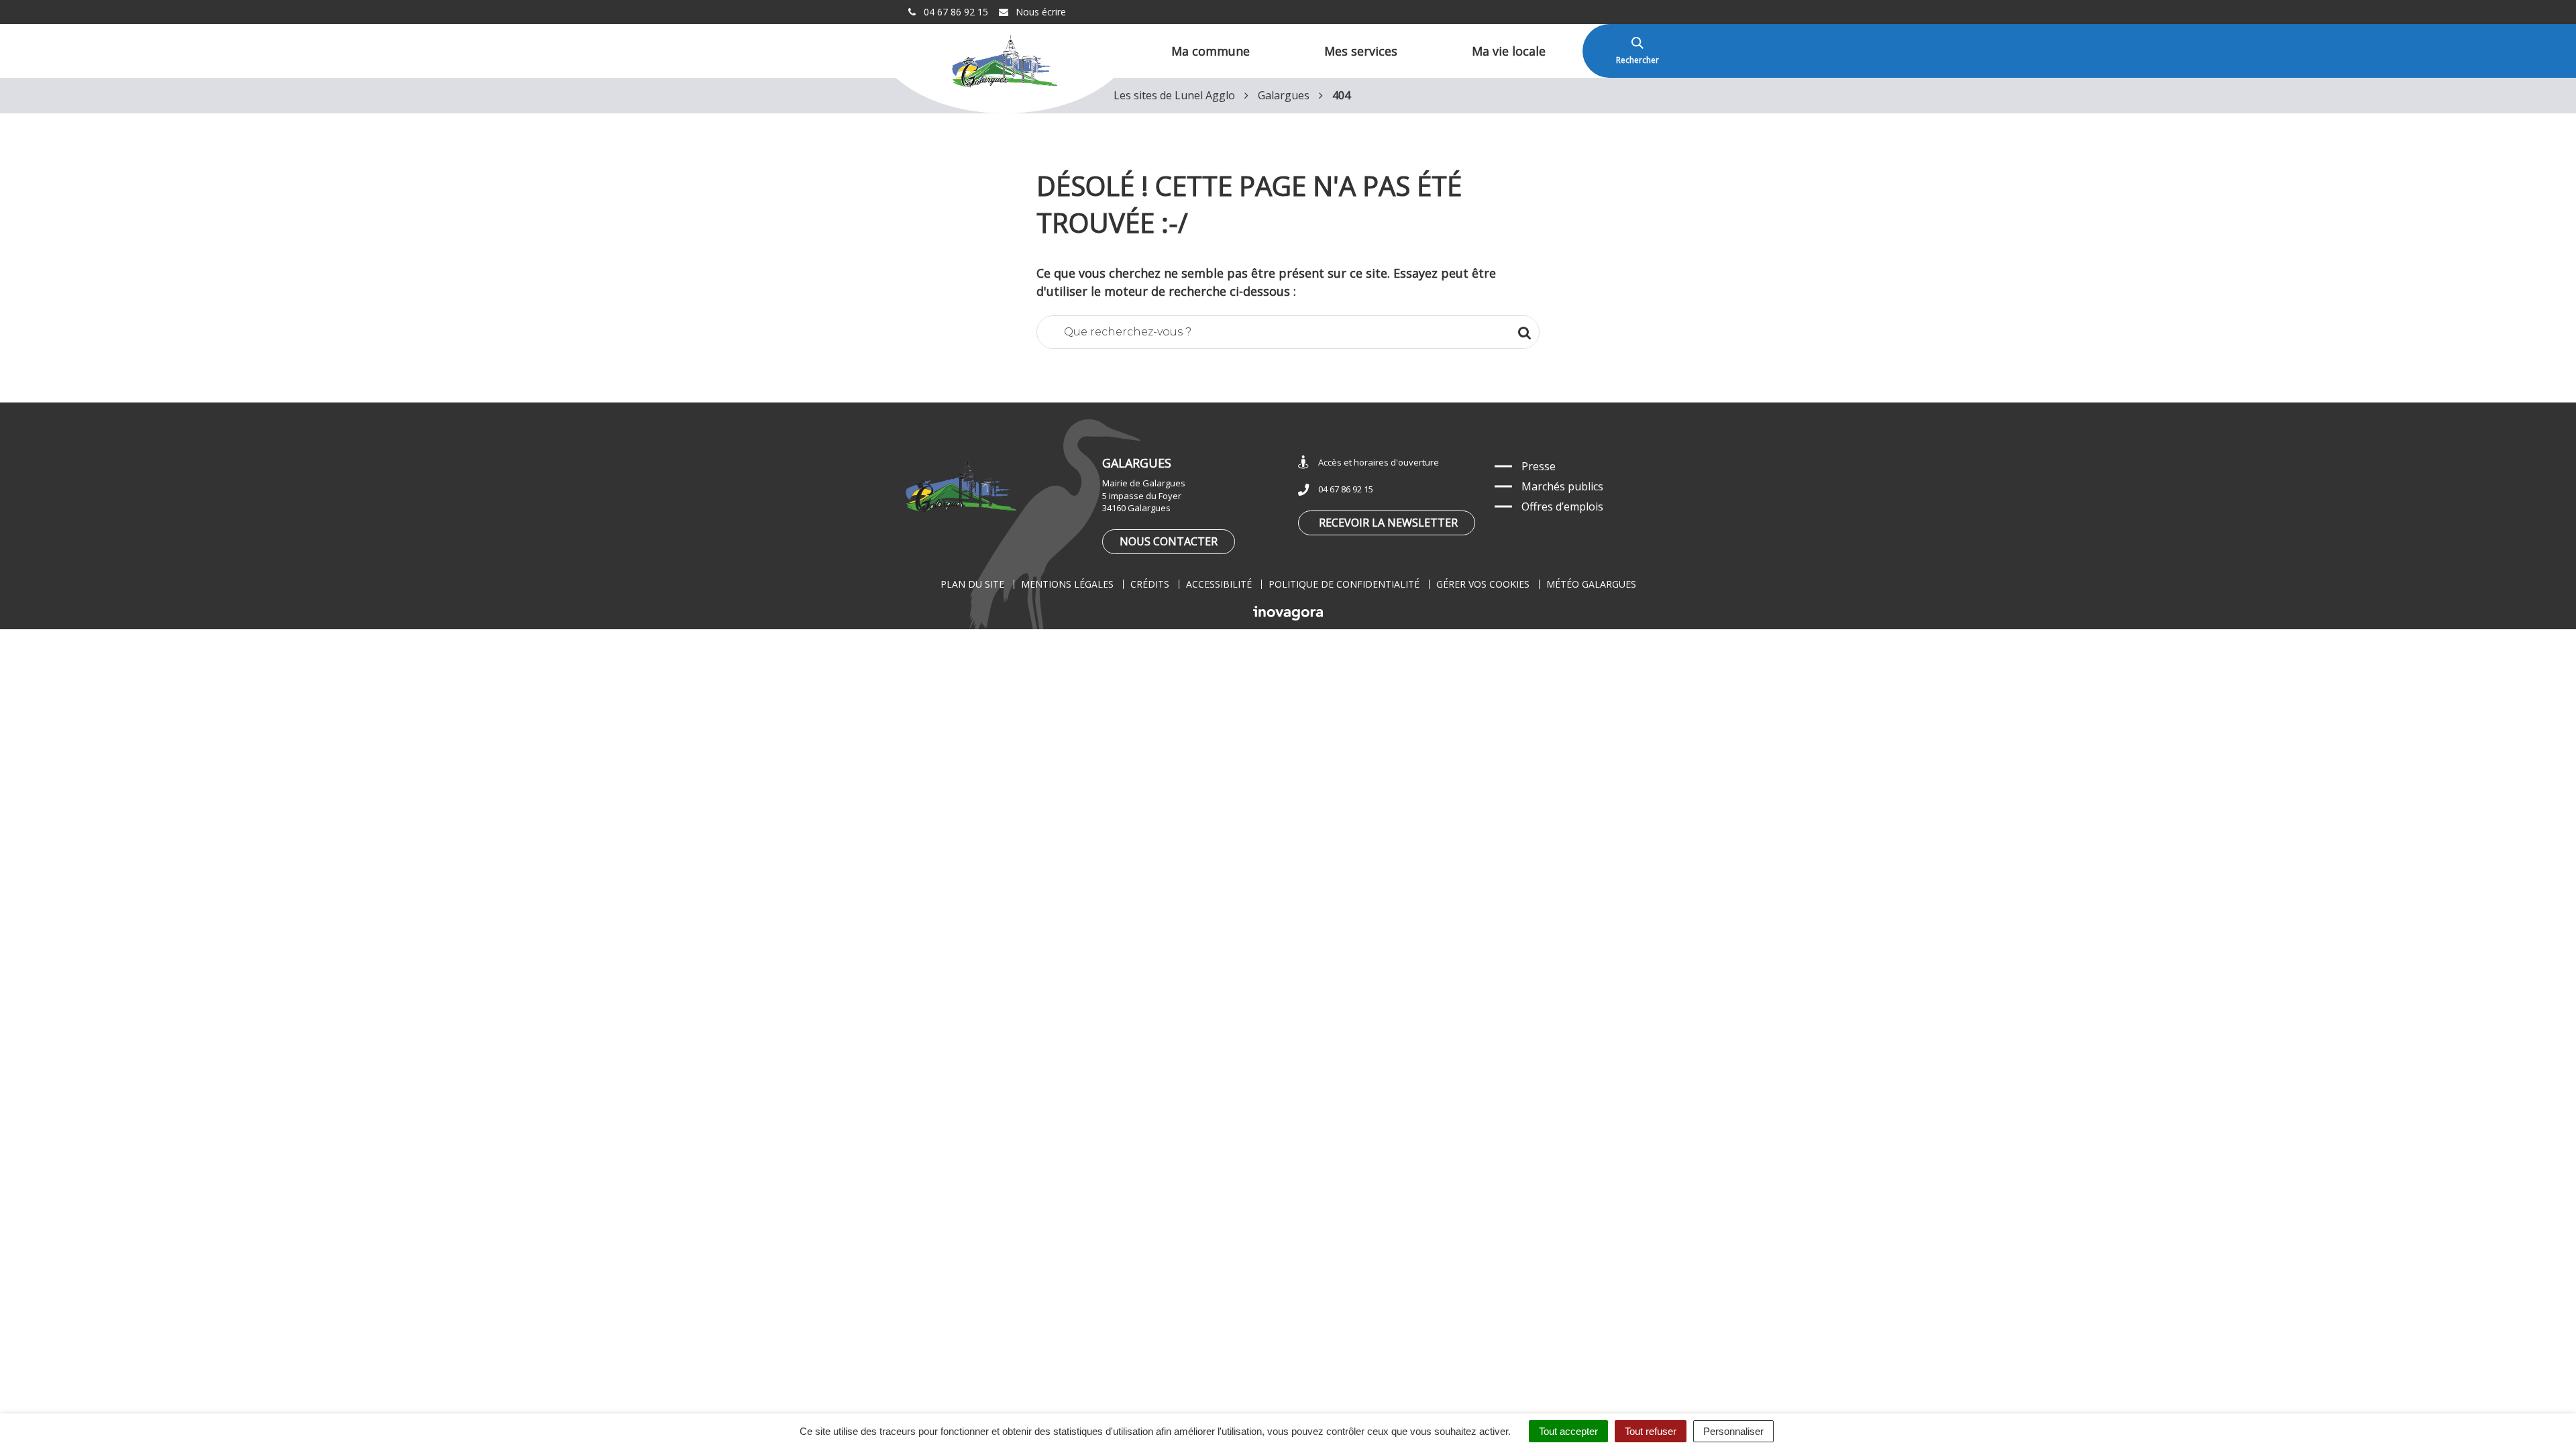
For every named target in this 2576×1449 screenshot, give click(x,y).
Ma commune (1211, 51)
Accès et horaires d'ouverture (1379, 462)
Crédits (1150, 584)
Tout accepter (1568, 1431)
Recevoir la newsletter (1388, 523)
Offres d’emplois (1562, 506)
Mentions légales (1067, 584)
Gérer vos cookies (1483, 584)
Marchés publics (1562, 486)
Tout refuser (1651, 1431)
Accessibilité (1219, 584)
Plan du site (972, 584)
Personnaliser (1733, 1431)
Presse (1539, 466)
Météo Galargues (1591, 584)
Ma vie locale (1509, 51)
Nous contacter (1169, 541)
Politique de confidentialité (1344, 584)
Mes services (1361, 51)
